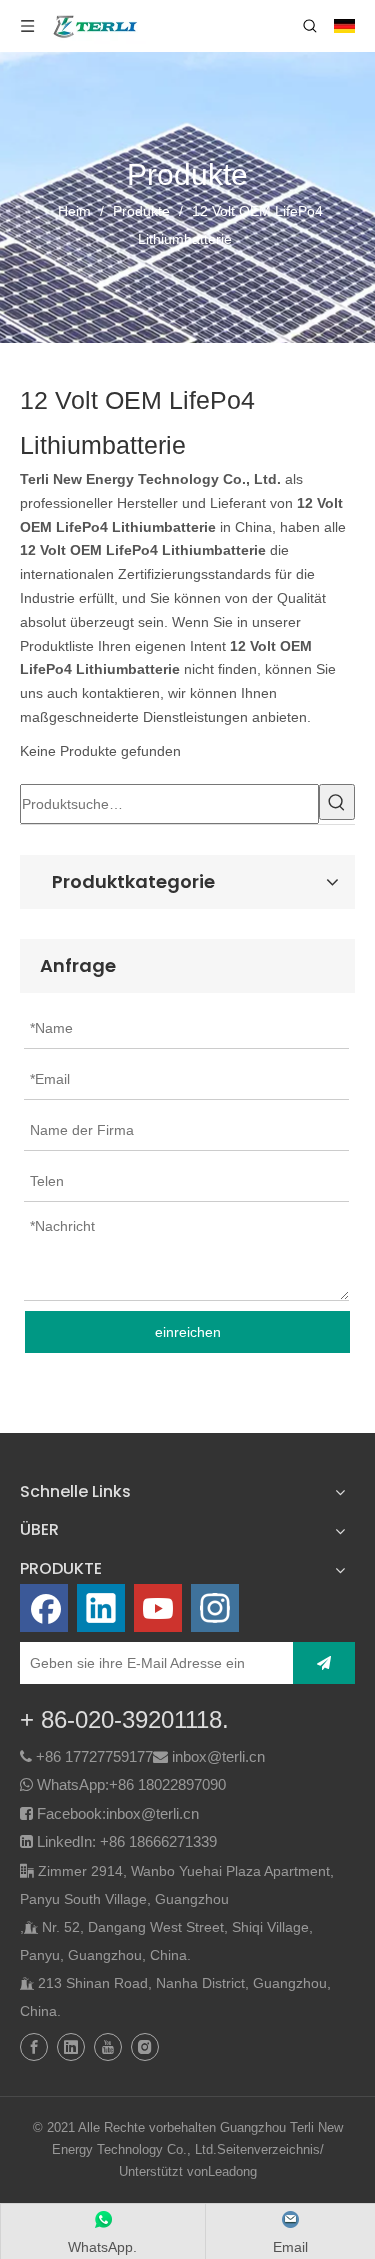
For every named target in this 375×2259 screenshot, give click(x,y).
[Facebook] (44, 1608)
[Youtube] (158, 1608)
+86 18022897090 (167, 1784)
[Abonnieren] (324, 1663)
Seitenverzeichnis (268, 2149)
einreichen (188, 1332)
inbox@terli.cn (218, 1756)
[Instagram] (215, 1608)
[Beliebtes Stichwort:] (337, 802)
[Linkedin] (101, 1608)
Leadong (232, 2171)
